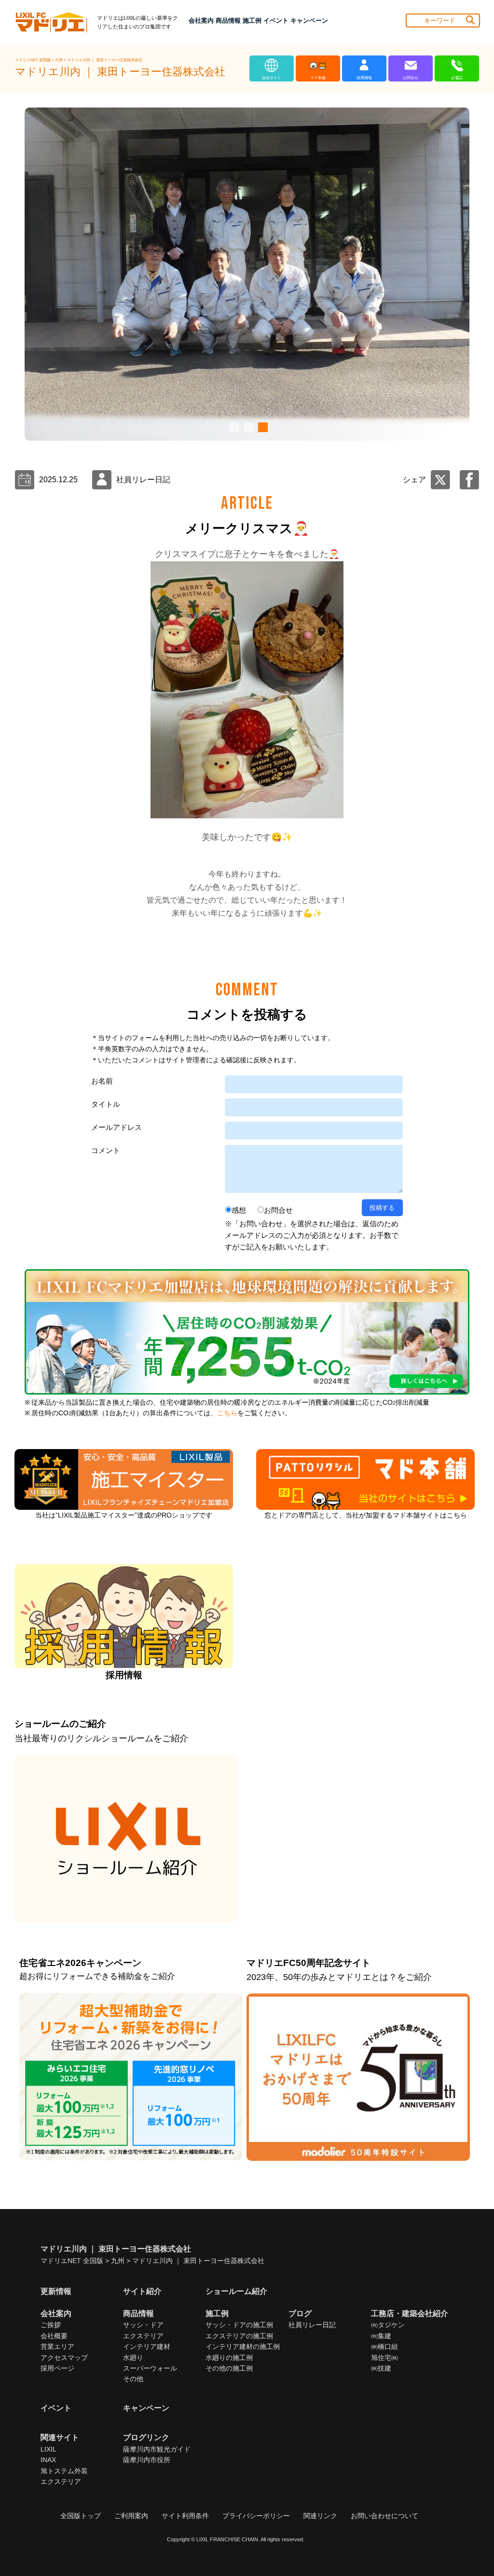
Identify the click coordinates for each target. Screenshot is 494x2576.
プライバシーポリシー (256, 2516)
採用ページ (57, 2368)
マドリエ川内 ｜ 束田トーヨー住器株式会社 (105, 60)
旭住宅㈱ (384, 2358)
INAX (48, 2460)
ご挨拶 (51, 2325)
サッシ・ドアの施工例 (239, 2325)
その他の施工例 (229, 2368)
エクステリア (143, 2336)
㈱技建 (381, 2368)
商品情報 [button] (228, 20)
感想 (239, 1210)
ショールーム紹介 (236, 2291)
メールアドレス (117, 1127)
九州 (59, 60)
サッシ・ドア (143, 2325)
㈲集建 (381, 2336)
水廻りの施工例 (229, 2358)
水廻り (133, 2358)
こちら (227, 1413)
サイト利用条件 (185, 2516)
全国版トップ (81, 2516)
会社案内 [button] (201, 20)
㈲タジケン (388, 2325)
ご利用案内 (131, 2516)
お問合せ (278, 1210)
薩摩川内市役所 (147, 2460)
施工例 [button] (252, 20)
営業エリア (57, 2346)
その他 (133, 2379)
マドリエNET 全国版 (33, 60)
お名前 (102, 1081)
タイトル (106, 1104)
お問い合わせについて (384, 2516)
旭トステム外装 (64, 2471)
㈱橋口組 (384, 2346)
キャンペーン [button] (309, 20)
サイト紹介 (142, 2291)
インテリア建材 (147, 2346)
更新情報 (56, 2291)
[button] (233, 427)
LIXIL (48, 2449)
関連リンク (320, 2516)
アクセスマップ (64, 2358)
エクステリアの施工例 (239, 2336)
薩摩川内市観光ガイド (157, 2449)
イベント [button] (276, 20)
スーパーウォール (150, 2368)
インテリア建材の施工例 (243, 2346)
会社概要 (54, 2336)
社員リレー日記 (312, 2325)
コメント (106, 1150)
